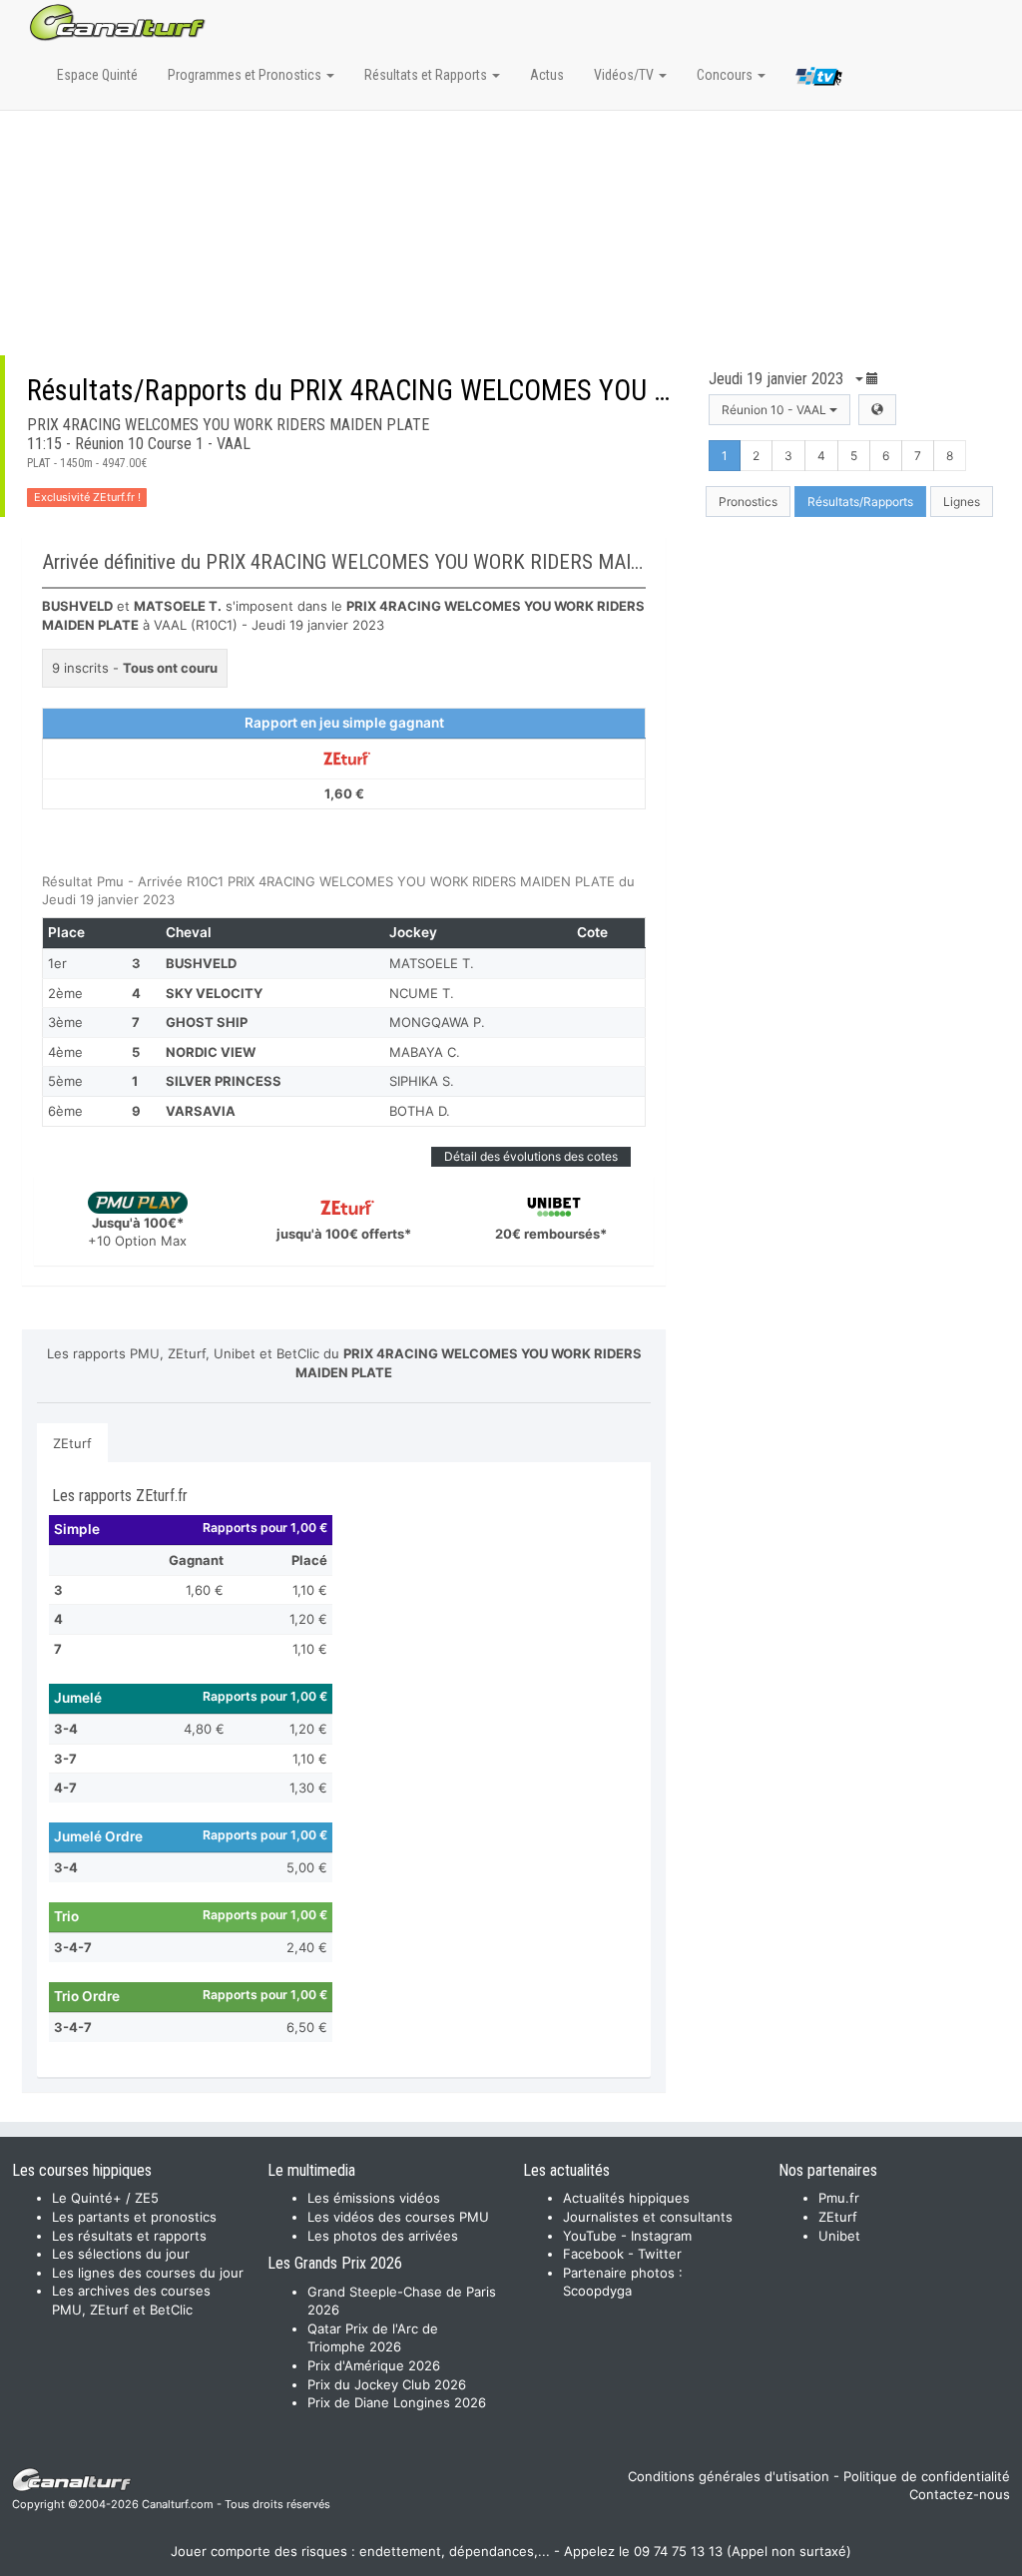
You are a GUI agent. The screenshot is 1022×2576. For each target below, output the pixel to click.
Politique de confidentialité (927, 2476)
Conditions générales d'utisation (729, 2476)
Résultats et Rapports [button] (427, 75)
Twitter (660, 2254)
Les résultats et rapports (129, 2236)
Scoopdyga (597, 2291)
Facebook (593, 2254)
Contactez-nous (960, 2494)
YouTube (590, 2236)
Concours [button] (726, 75)
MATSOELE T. (432, 963)
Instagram (661, 2236)
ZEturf (72, 1443)
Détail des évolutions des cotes (531, 1156)
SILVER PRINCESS (224, 1081)
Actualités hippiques (626, 2198)
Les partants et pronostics (134, 2217)
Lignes (962, 502)
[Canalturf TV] (819, 80)
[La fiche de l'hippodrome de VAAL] (877, 410)
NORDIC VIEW (211, 1052)
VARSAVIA (201, 1111)
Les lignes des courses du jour (148, 2273)
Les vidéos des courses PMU (398, 2217)
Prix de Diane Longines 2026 (397, 2402)
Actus (547, 75)
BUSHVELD (201, 963)
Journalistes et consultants (648, 2217)
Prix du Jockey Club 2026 (387, 2384)
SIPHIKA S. (422, 1081)
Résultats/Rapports (860, 502)
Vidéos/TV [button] (625, 75)
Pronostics (748, 502)
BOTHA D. (420, 1111)
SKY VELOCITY (214, 993)
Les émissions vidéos (374, 2198)
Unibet (839, 2236)
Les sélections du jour (121, 2254)
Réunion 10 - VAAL (775, 410)
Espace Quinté (97, 75)
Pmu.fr (839, 2198)
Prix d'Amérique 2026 (374, 2365)
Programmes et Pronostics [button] (246, 75)
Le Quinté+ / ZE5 (105, 2198)
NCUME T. (422, 993)
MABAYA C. (425, 1052)
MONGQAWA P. (437, 1022)
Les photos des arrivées (383, 2236)
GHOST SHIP (207, 1022)
